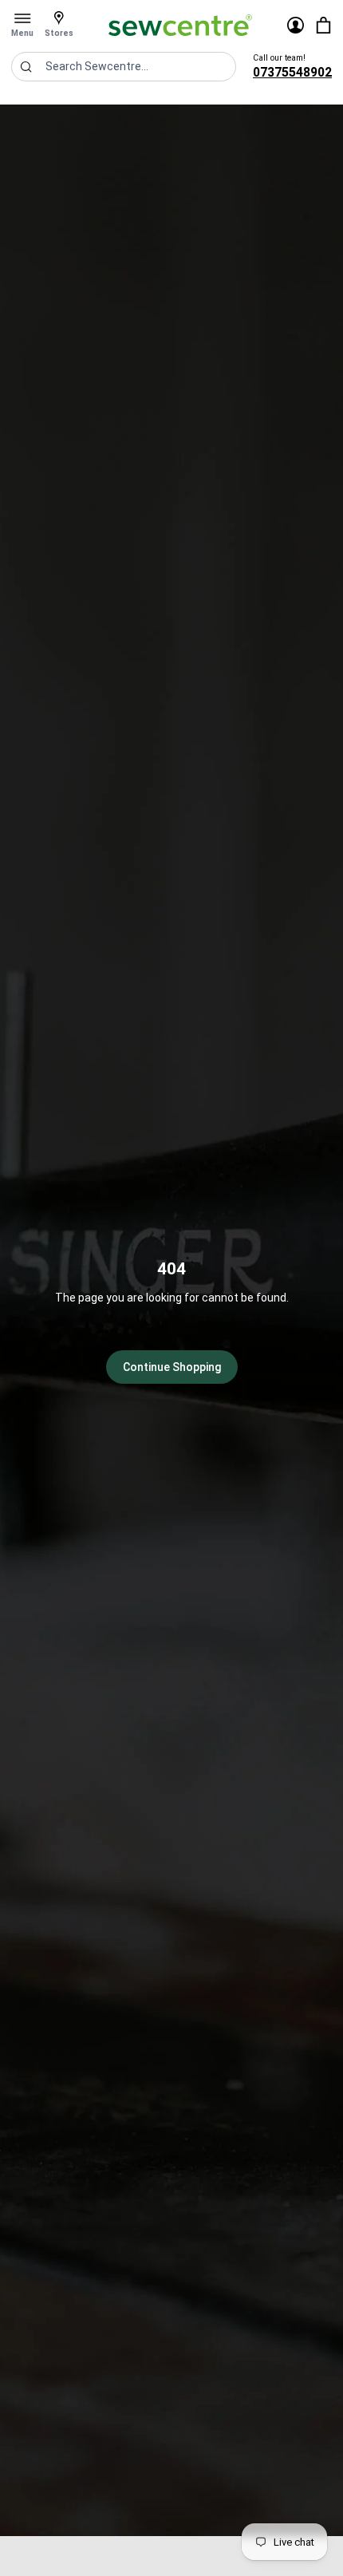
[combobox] (124, 67)
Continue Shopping (172, 1367)
